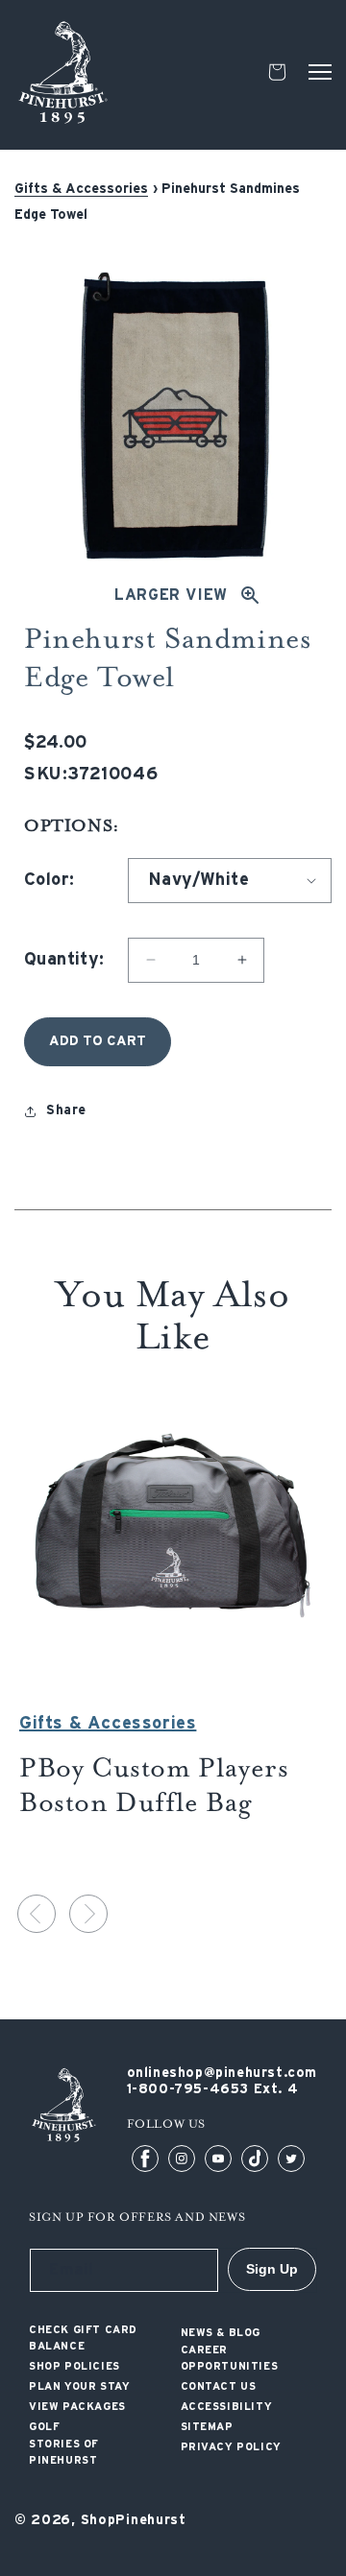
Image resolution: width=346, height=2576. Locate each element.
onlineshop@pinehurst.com (222, 2073)
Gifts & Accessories (81, 189)
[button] (320, 72)
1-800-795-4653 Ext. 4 (213, 2089)
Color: (49, 880)
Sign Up (272, 2269)
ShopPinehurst (134, 2520)
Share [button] (66, 1110)
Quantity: (64, 960)
